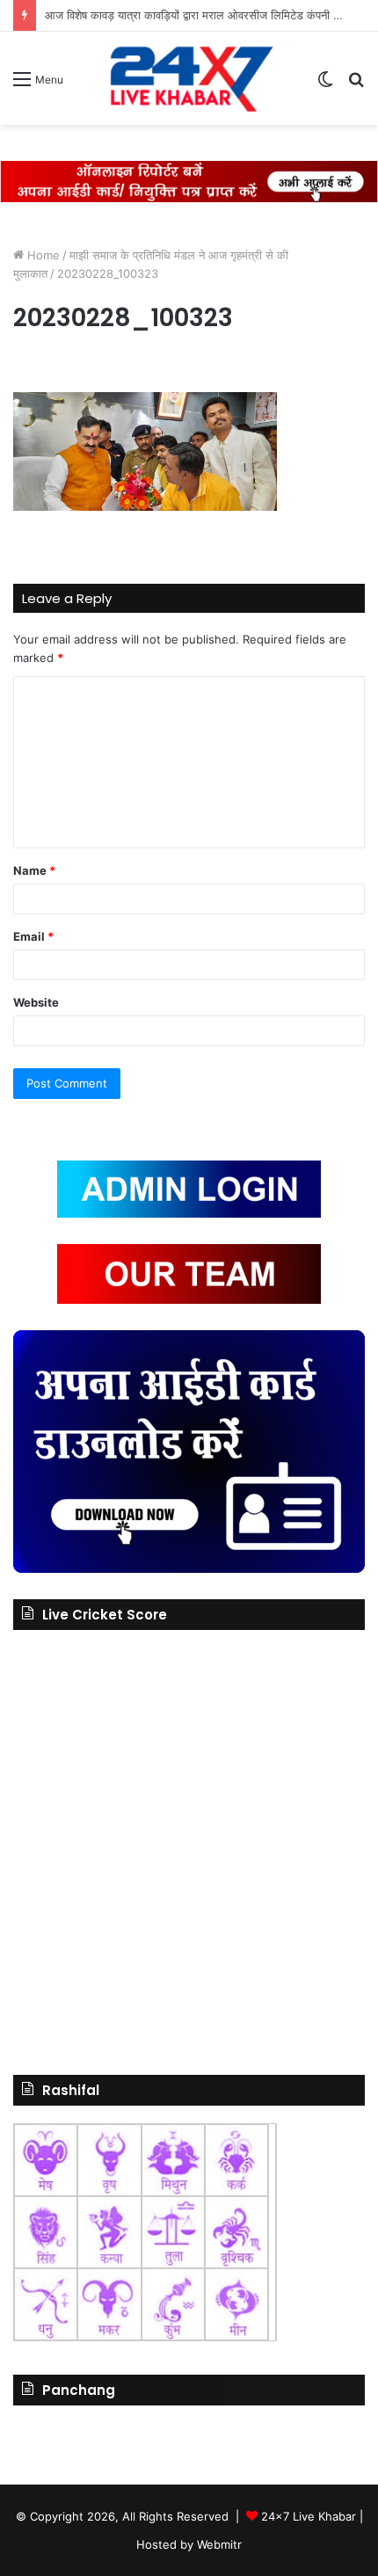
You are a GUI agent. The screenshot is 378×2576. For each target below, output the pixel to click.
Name (34, 870)
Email (33, 936)
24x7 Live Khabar (309, 2516)
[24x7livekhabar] (189, 78)
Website (36, 1002)
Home (42, 255)
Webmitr (219, 2544)
